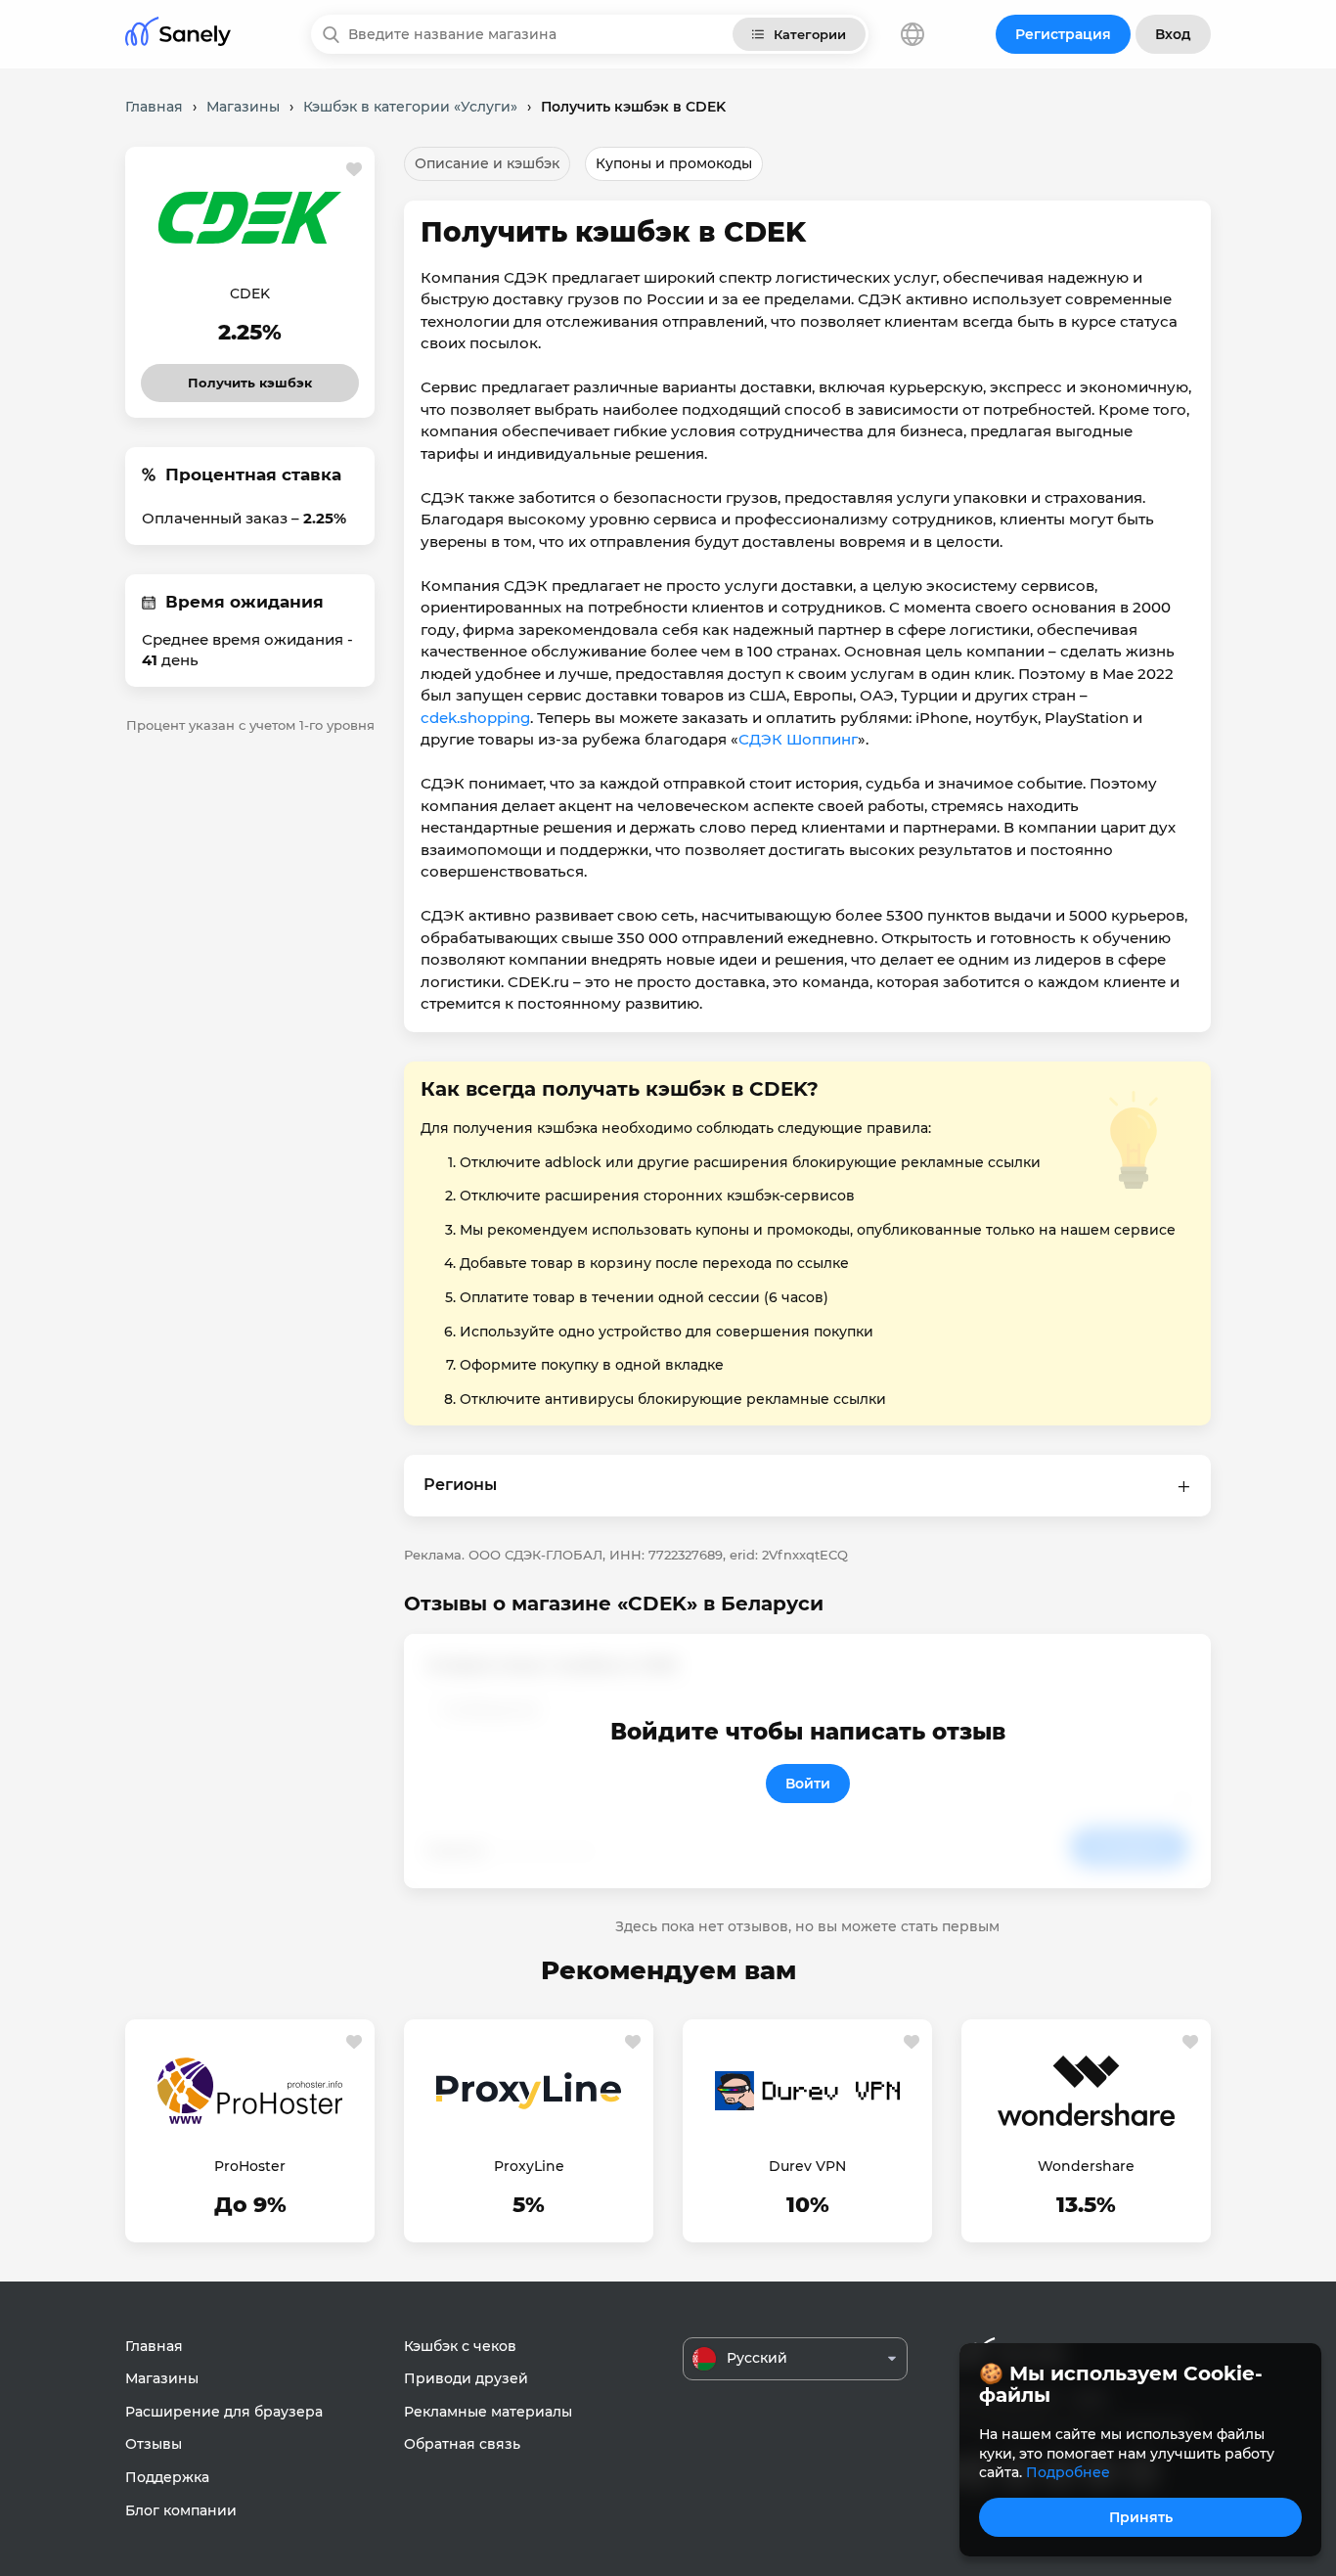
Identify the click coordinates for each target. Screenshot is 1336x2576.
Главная (154, 2346)
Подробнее (1068, 2472)
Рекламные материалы (488, 2412)
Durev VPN (807, 2166)
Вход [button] (1173, 34)
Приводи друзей (466, 2378)
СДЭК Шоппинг (798, 739)
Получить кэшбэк (250, 377)
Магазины (162, 2378)
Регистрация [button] (1063, 34)
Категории (810, 34)
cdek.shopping (475, 718)
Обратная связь (462, 2444)
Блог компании (181, 2510)
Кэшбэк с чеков (460, 2346)
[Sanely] (178, 35)
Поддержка (167, 2477)
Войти (808, 1784)
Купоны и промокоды (674, 163)
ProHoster (250, 2166)
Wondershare (1086, 2166)
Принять (1141, 2517)
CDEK (250, 294)
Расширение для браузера (224, 2412)
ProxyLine (529, 2166)
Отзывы (154, 2444)
